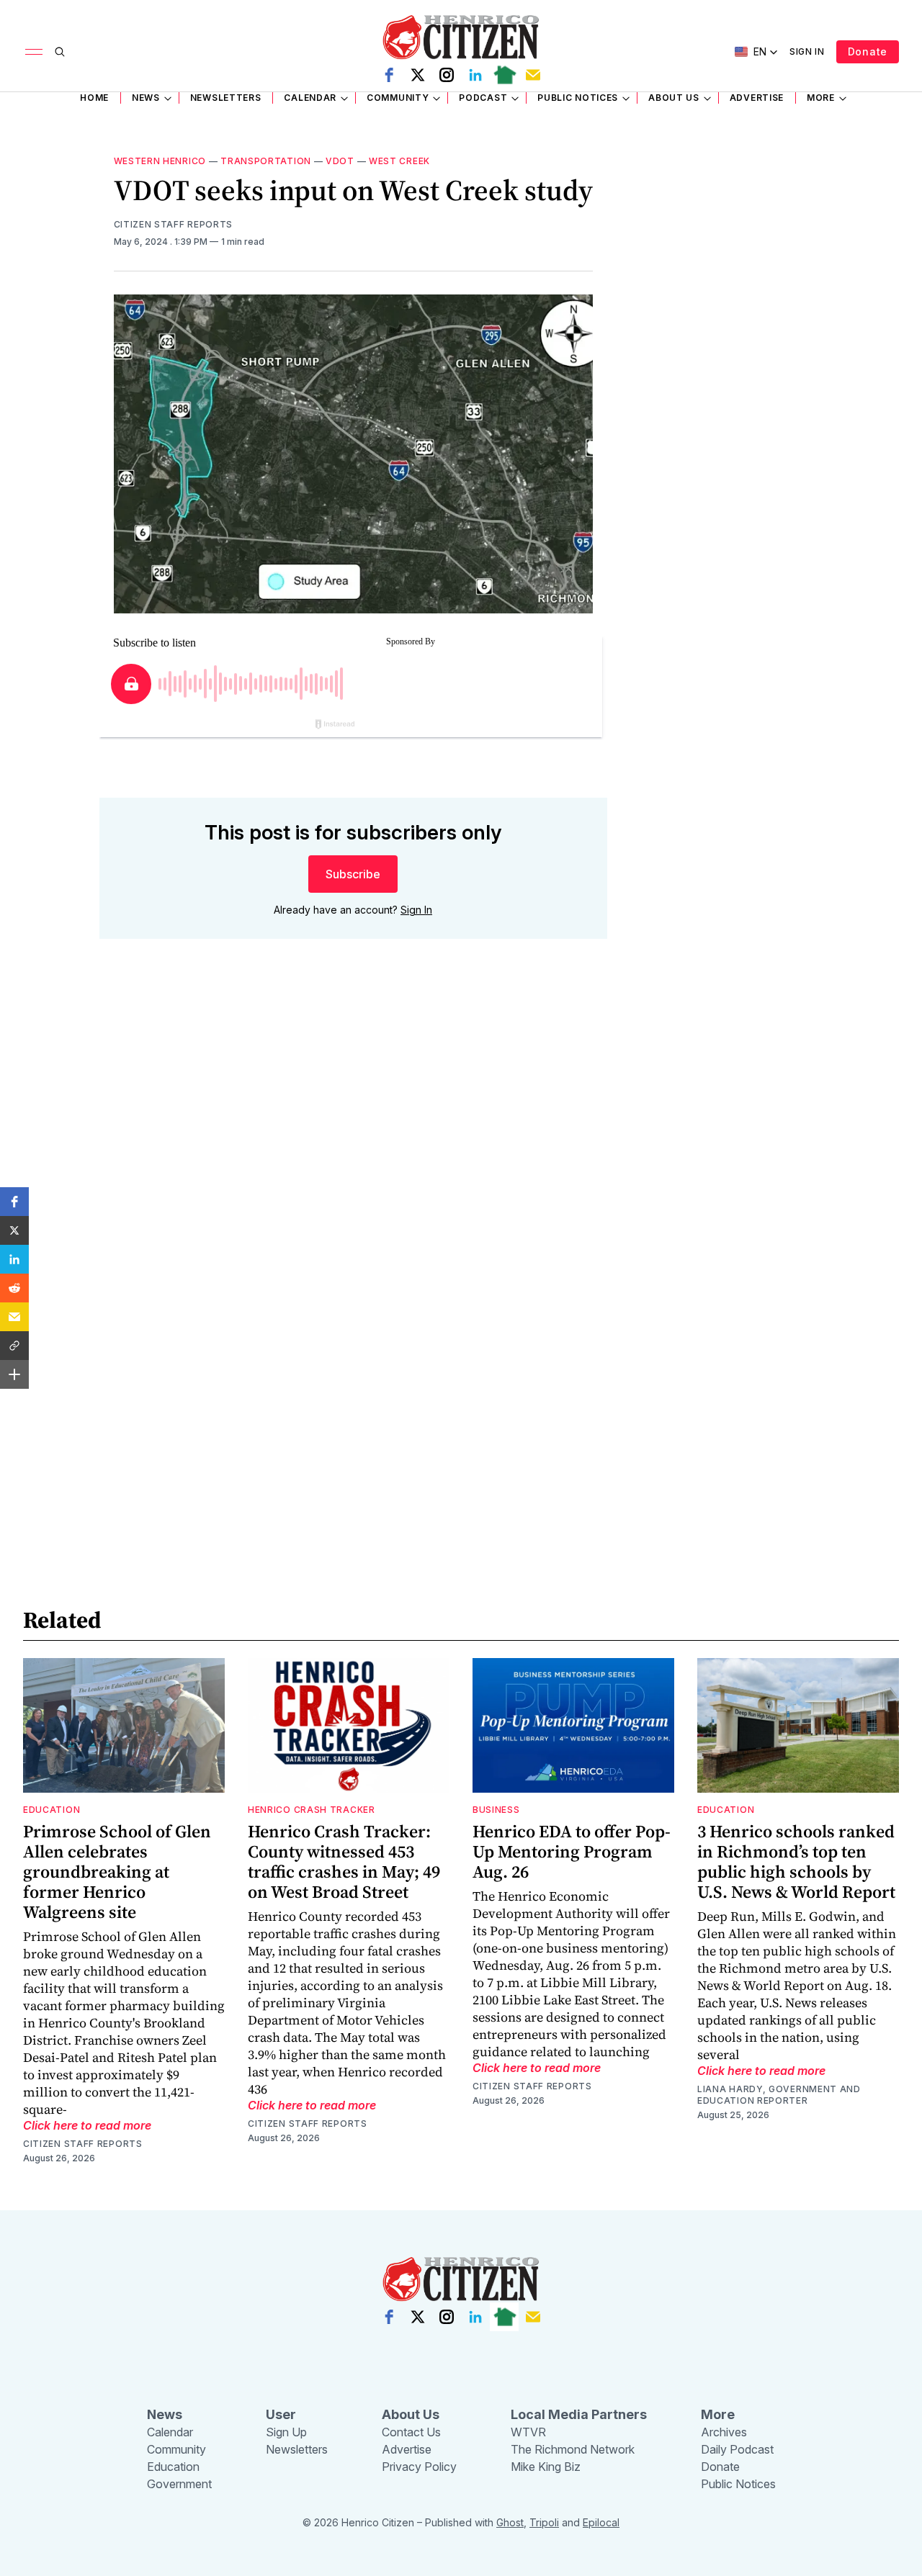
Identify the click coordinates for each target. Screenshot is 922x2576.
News (146, 98)
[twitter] (418, 75)
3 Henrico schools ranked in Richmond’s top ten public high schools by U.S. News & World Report (796, 1861)
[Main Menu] (34, 52)
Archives (724, 2432)
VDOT (340, 161)
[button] (14, 1202)
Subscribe (353, 874)
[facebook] (389, 75)
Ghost (510, 2522)
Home (94, 98)
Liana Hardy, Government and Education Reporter (779, 2095)
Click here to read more (87, 2125)
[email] (533, 75)
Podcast (483, 98)
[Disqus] (353, 1156)
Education (52, 1810)
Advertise (757, 98)
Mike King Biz (546, 2467)
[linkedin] (475, 75)
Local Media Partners (579, 2414)
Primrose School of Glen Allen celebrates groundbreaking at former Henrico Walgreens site (117, 1872)
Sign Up (286, 2432)
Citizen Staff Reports (174, 224)
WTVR (528, 2432)
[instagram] (447, 75)
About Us (674, 98)
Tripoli (544, 2522)
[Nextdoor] (504, 75)
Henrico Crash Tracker (312, 1810)
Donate (868, 51)
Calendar (310, 98)
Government (179, 2484)
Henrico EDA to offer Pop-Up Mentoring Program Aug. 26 (572, 1851)
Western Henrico (160, 161)
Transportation (266, 161)
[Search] (60, 52)
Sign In (807, 51)
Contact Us (411, 2432)
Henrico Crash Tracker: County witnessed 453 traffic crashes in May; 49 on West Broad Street (344, 1861)
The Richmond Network (573, 2449)
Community (398, 98)
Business (496, 1810)
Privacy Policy (419, 2467)
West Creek (399, 161)
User (281, 2414)
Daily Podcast (737, 2449)
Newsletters (226, 98)
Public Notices (578, 98)
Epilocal (601, 2522)
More (821, 98)
